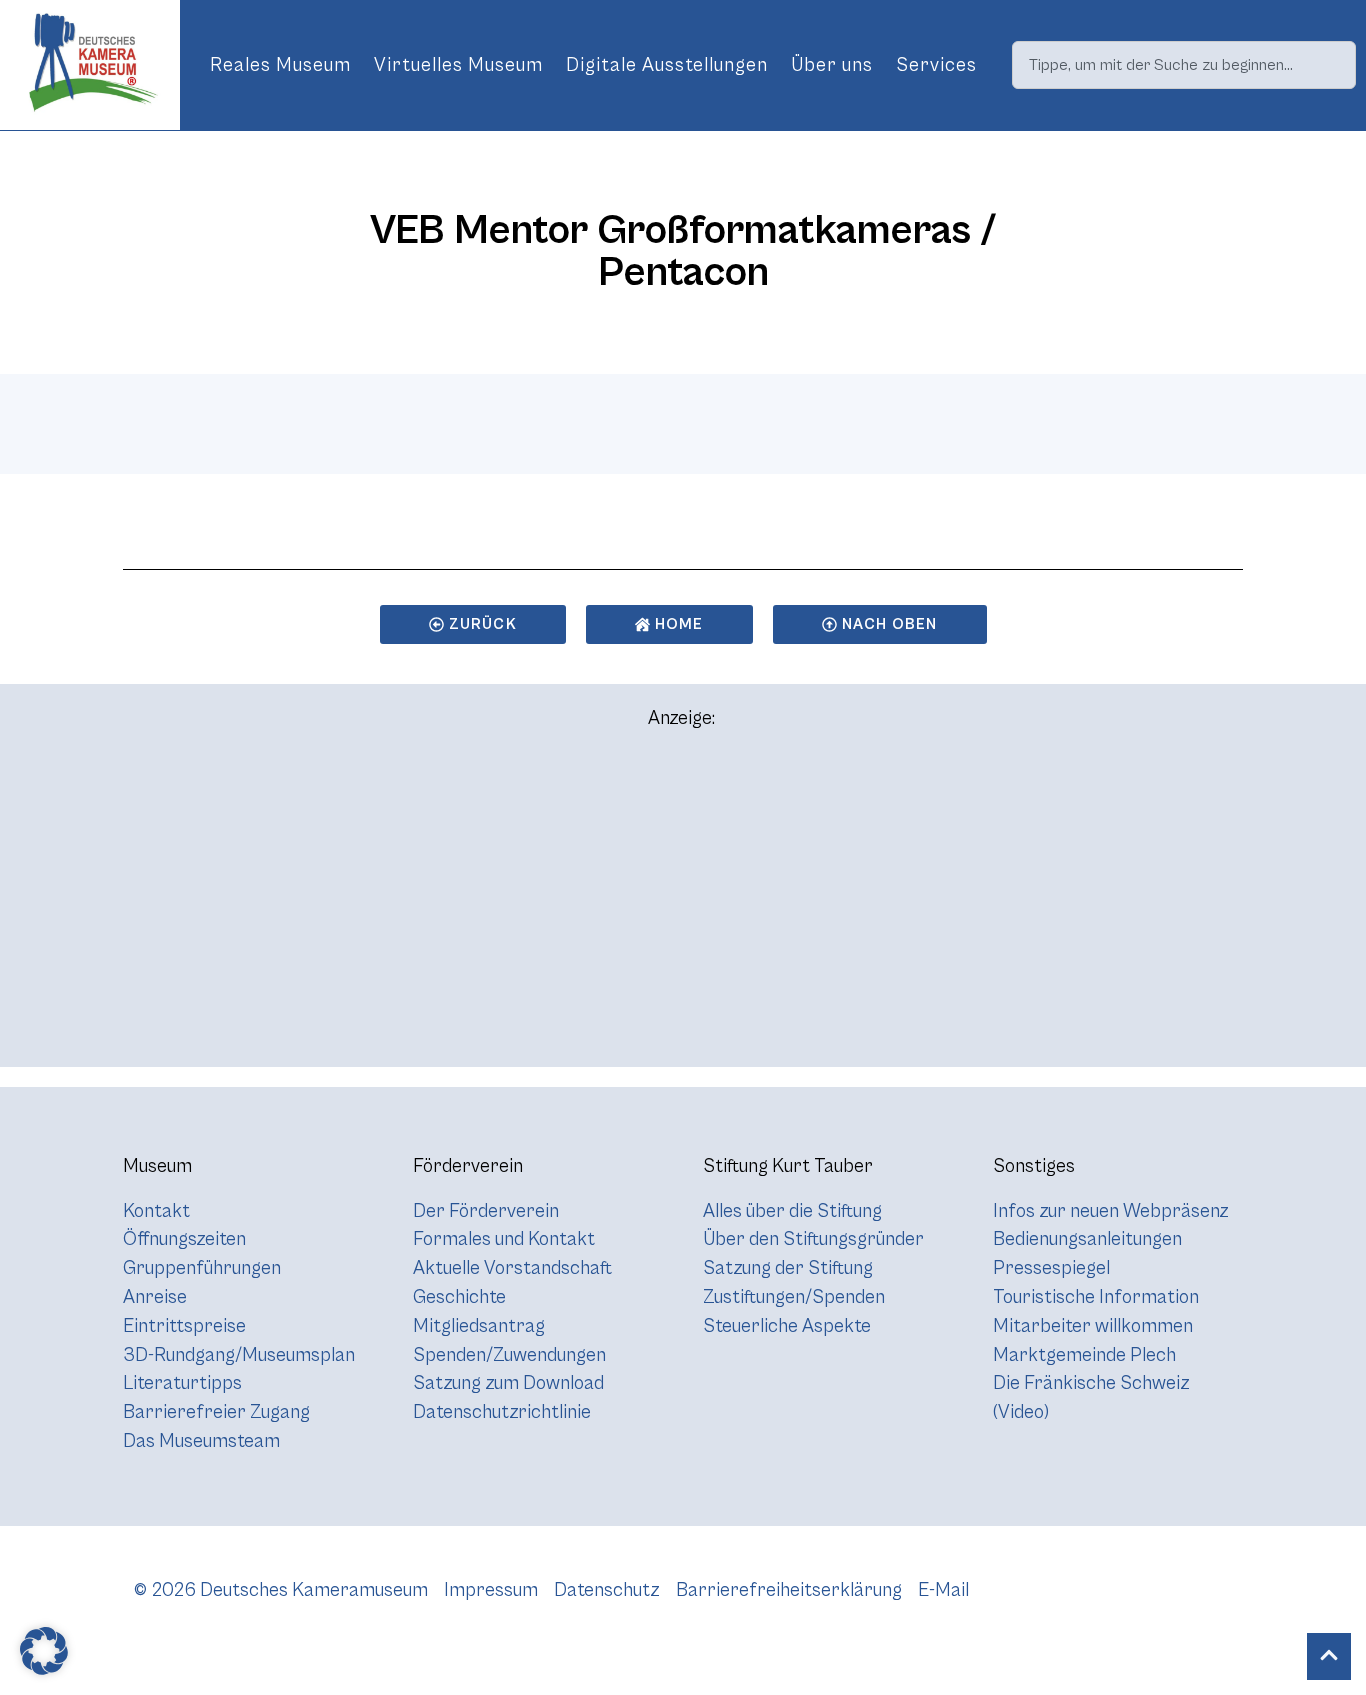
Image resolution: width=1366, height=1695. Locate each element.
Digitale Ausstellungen (667, 65)
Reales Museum (280, 65)
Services (936, 65)
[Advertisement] (683, 907)
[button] (44, 1651)
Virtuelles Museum (458, 65)
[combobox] (1184, 65)
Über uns (832, 65)
